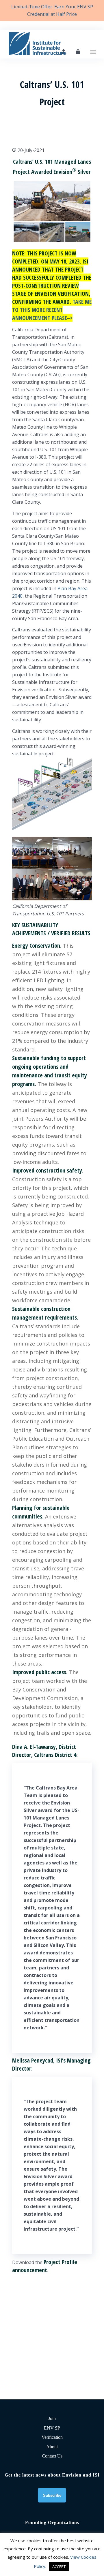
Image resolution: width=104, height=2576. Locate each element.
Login (78, 52)
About (52, 2447)
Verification (52, 2437)
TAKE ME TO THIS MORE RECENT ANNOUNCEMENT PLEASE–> (52, 310)
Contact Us (52, 2456)
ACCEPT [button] (59, 2566)
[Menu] (93, 44)
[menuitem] (93, 44)
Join (52, 2418)
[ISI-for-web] (43, 44)
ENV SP (52, 2428)
